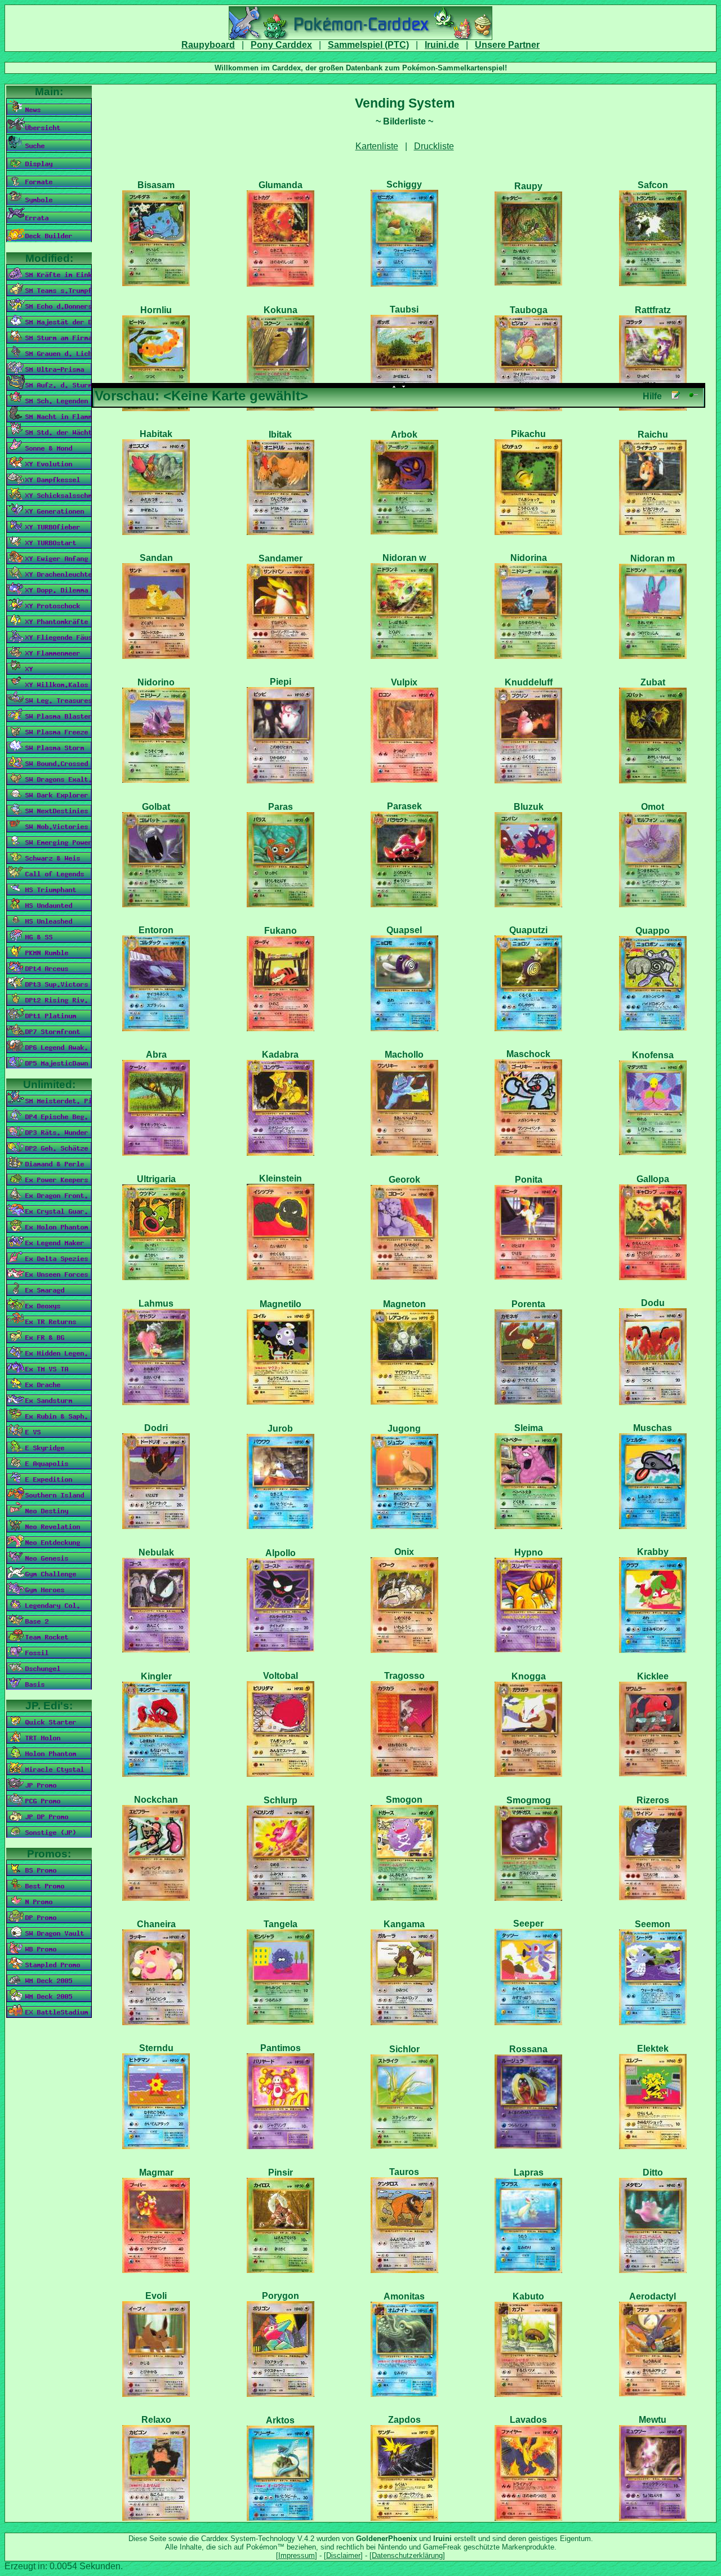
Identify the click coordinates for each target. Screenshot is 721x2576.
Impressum (297, 2555)
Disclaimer (343, 2555)
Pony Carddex (281, 45)
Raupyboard (208, 45)
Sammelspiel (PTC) (368, 45)
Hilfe (652, 396)
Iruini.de (442, 45)
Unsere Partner (507, 45)
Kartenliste (377, 146)
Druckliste (434, 146)
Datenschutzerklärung (407, 2555)
